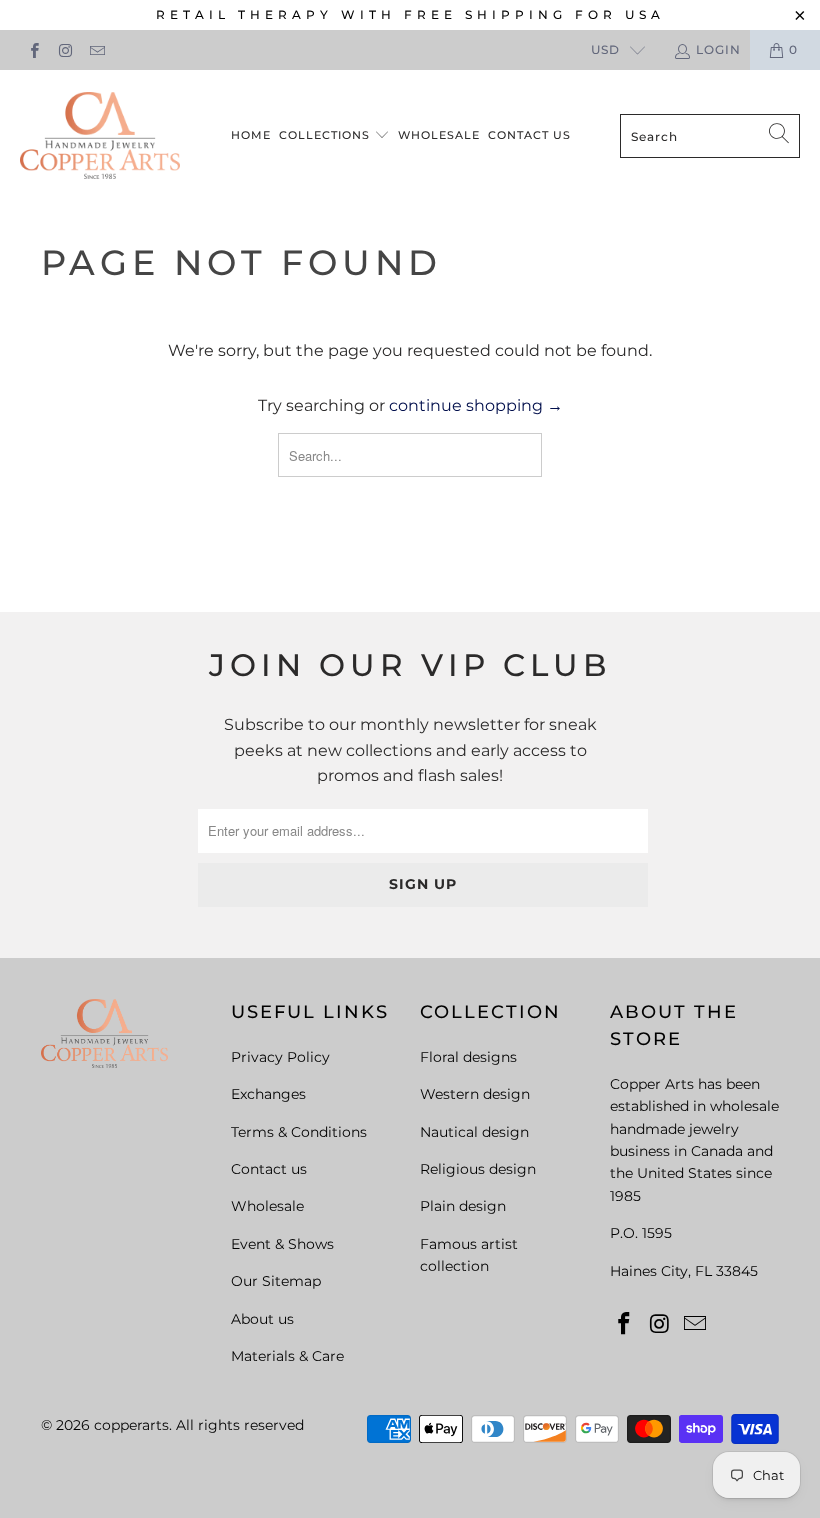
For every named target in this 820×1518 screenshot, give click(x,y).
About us (262, 1319)
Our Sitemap (276, 1281)
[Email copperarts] (96, 49)
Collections (326, 135)
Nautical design (474, 1132)
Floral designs (468, 1057)
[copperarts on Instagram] (64, 49)
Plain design (463, 1206)
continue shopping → (476, 405)
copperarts (131, 1425)
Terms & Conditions (299, 1132)
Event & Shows (282, 1244)
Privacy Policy (280, 1057)
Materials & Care (287, 1356)
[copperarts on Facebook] (33, 49)
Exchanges (268, 1094)
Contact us (529, 135)
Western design (475, 1094)
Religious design (478, 1169)
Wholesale (439, 135)
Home (251, 135)
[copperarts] (100, 136)
